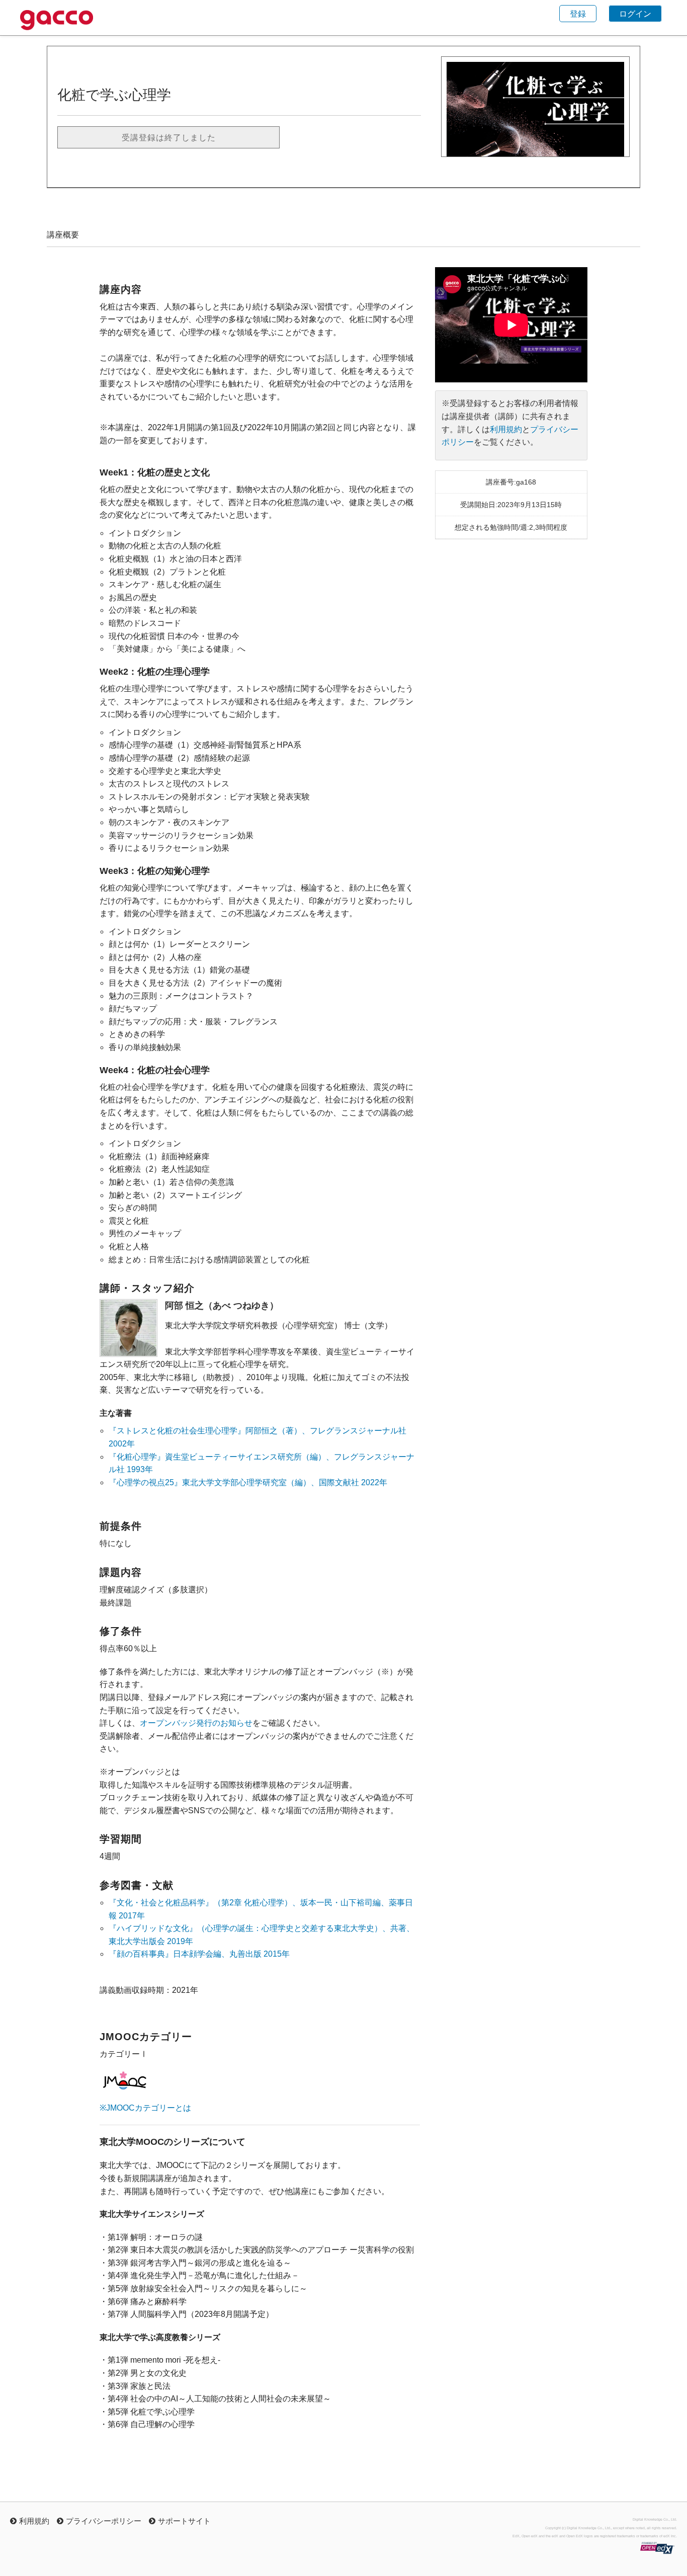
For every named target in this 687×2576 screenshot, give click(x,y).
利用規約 (506, 429)
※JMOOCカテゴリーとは (145, 2108)
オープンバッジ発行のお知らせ (196, 1723)
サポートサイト (184, 2521)
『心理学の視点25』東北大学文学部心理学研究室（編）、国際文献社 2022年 (248, 1482)
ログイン (635, 14)
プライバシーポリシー (104, 2521)
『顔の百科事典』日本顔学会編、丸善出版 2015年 (199, 1954)
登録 (578, 14)
